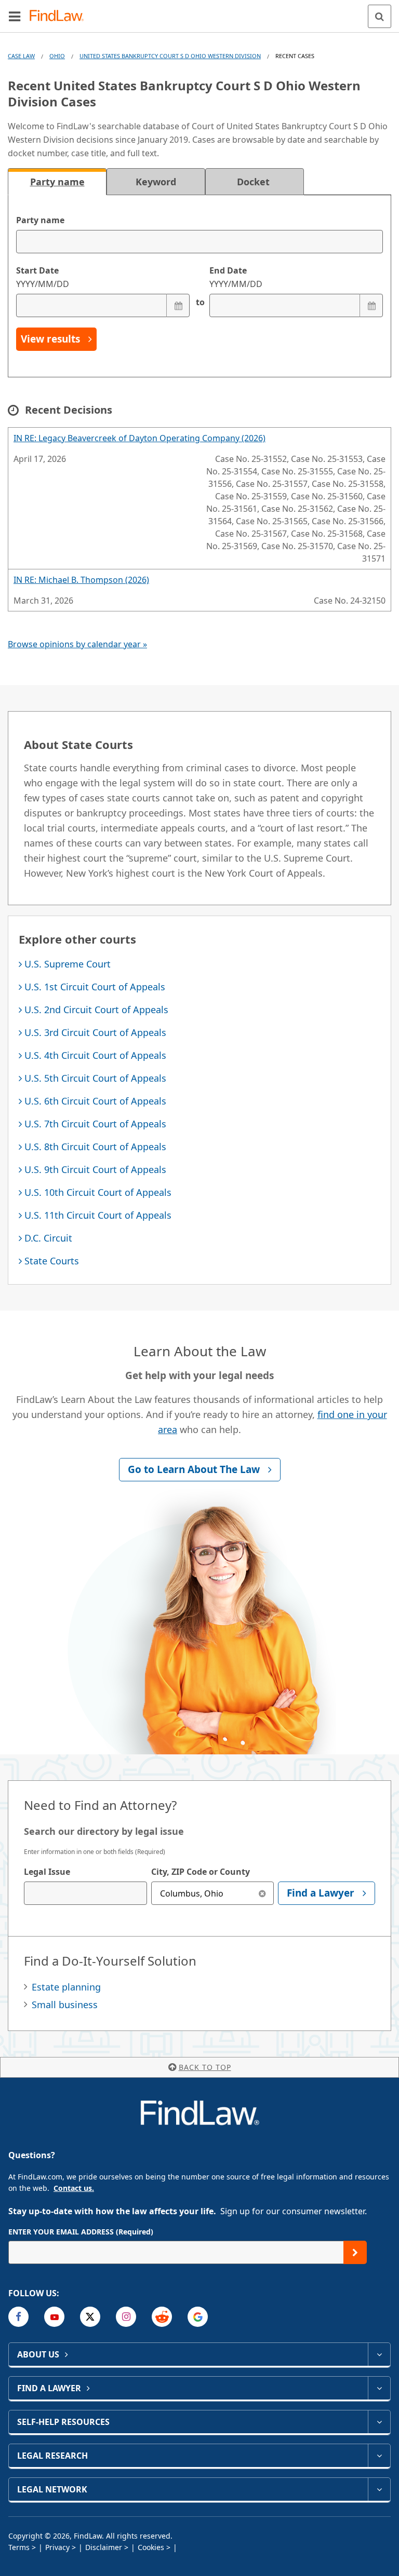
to (199, 302)
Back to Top (205, 2067)
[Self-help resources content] (379, 2422)
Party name (40, 220)
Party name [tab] (57, 182)
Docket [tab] (255, 182)
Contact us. (74, 2188)
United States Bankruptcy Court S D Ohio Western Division (170, 56)
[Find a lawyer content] (379, 2388)
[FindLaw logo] (60, 16)
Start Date (43, 277)
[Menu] (15, 16)
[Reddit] (162, 2317)
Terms (19, 2547)
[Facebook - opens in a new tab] (18, 2317)
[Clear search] (262, 1893)
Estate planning (66, 1987)
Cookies (151, 2547)
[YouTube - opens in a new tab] (54, 2317)
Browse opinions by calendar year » (77, 644)
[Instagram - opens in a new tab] (126, 2317)
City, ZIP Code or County (201, 1872)
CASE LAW (21, 56)
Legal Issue (47, 1872)
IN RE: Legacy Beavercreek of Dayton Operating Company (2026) (139, 438)
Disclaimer (104, 2547)
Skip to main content (200, 12)
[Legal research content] (379, 2456)
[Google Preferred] (198, 2317)
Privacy (57, 2547)
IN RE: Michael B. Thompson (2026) (81, 580)
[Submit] (355, 2252)
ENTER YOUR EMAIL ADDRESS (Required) (81, 2232)
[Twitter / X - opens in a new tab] (90, 2317)
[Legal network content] (379, 2489)
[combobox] (85, 1893)
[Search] (380, 16)
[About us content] (379, 2354)
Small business (65, 2005)
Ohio (57, 56)
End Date (236, 277)
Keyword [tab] (156, 182)
